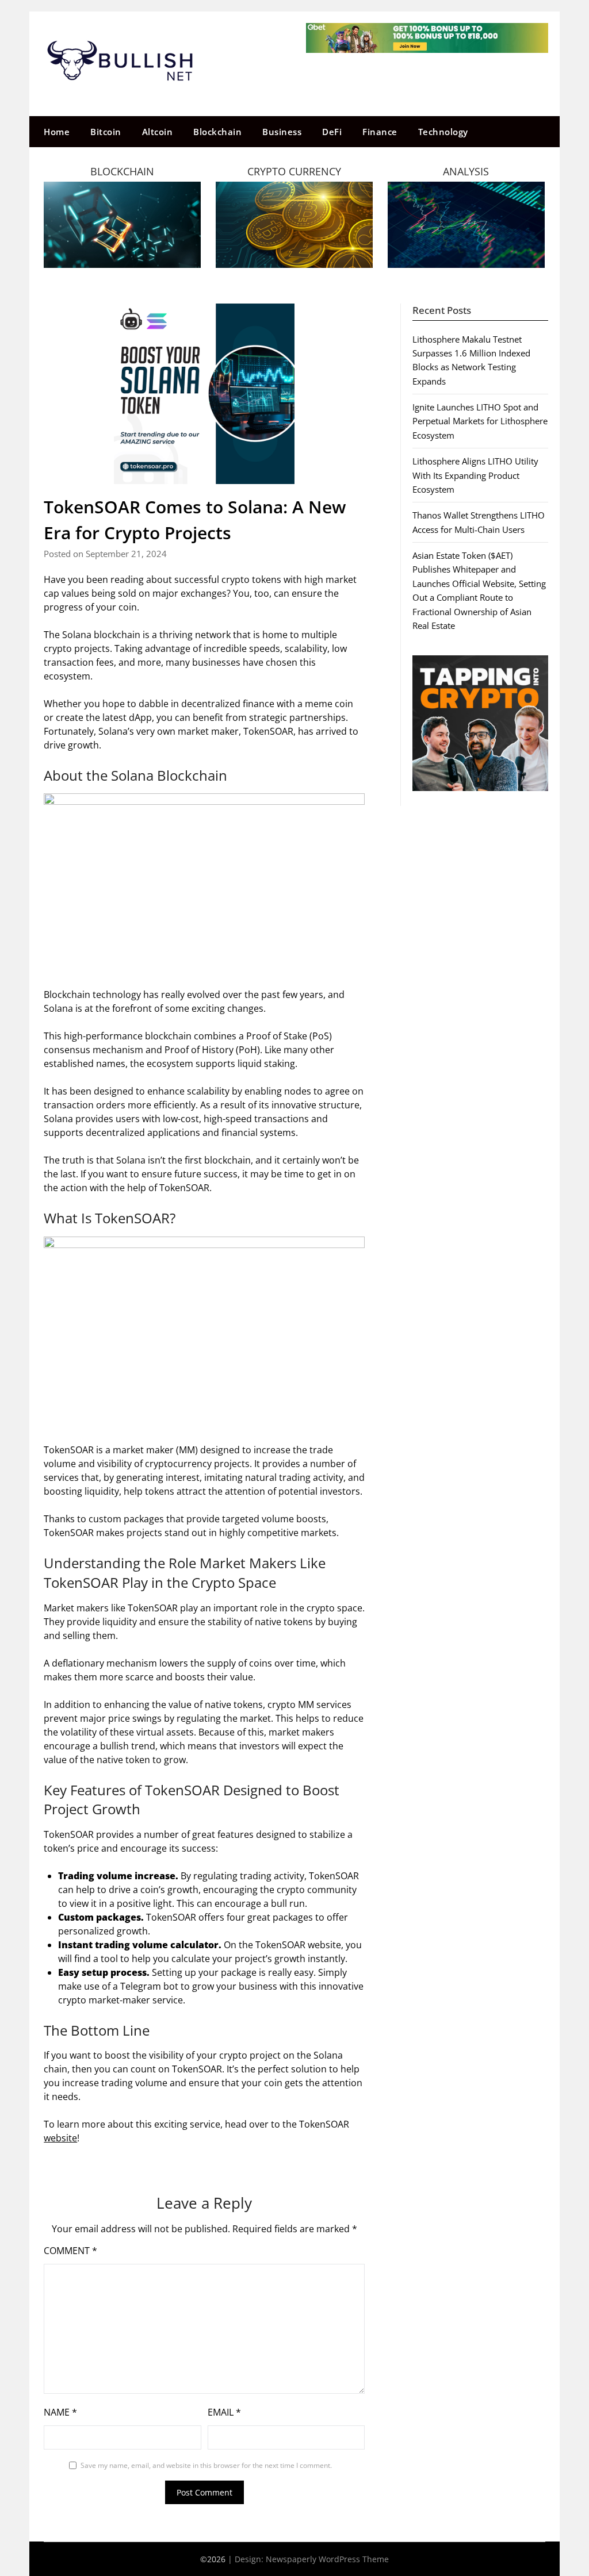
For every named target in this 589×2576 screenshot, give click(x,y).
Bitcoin (106, 132)
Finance (380, 132)
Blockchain (217, 132)
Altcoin (158, 132)
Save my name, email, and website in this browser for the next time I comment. (206, 2465)
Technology (443, 132)
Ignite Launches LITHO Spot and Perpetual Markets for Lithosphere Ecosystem (480, 421)
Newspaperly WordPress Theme (327, 2559)
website (60, 2138)
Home (57, 132)
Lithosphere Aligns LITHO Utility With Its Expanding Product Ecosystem (475, 475)
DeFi (332, 132)
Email (224, 2412)
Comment (70, 2251)
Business (282, 132)
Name (60, 2412)
